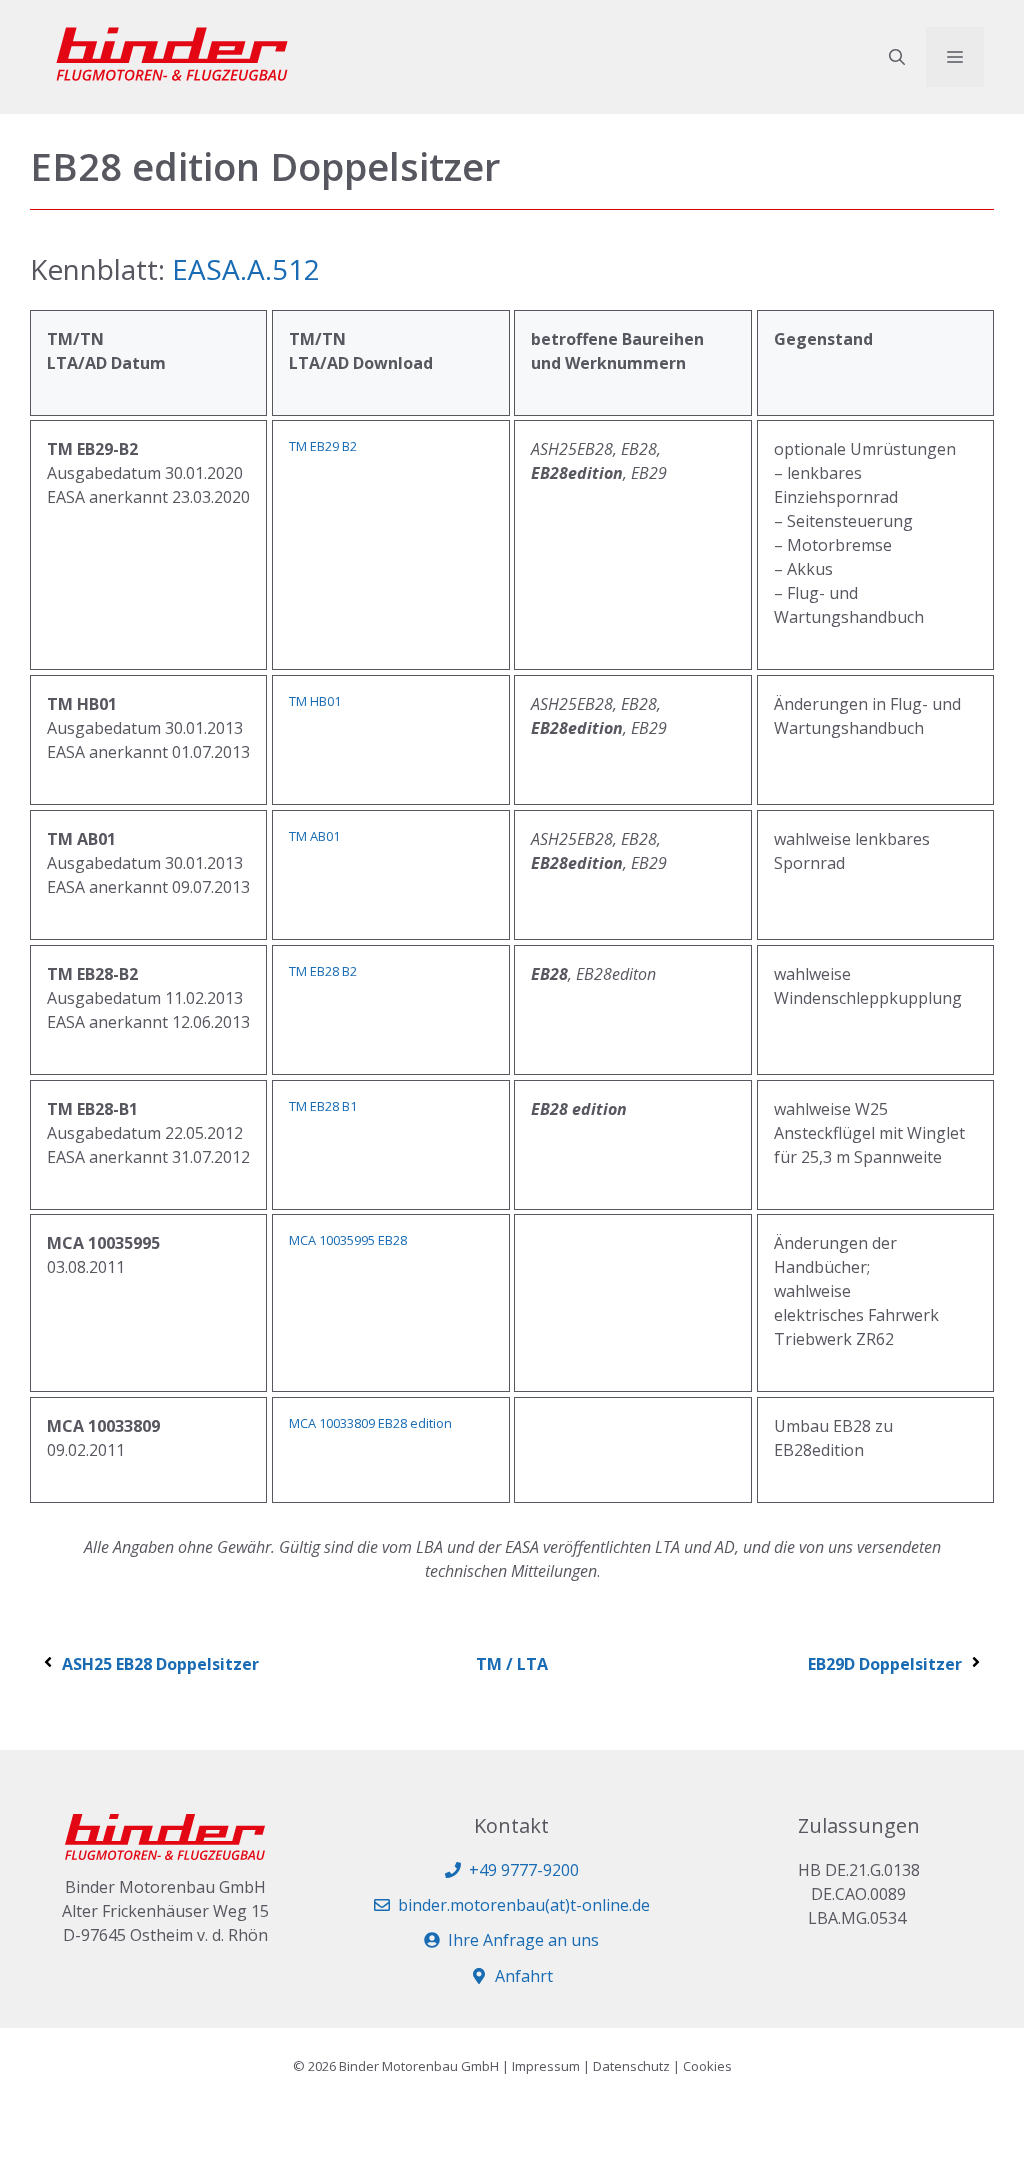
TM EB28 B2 (323, 971)
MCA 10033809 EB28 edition (370, 1423)
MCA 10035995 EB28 (348, 1240)
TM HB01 (315, 701)
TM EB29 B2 (323, 446)
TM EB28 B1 (323, 1106)
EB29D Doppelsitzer (885, 1664)
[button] (897, 57)
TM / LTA (512, 1664)
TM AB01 (314, 836)
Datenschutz (631, 2066)
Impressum (546, 2066)
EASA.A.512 (246, 269)
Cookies (707, 2066)
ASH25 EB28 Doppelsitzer (160, 1664)
